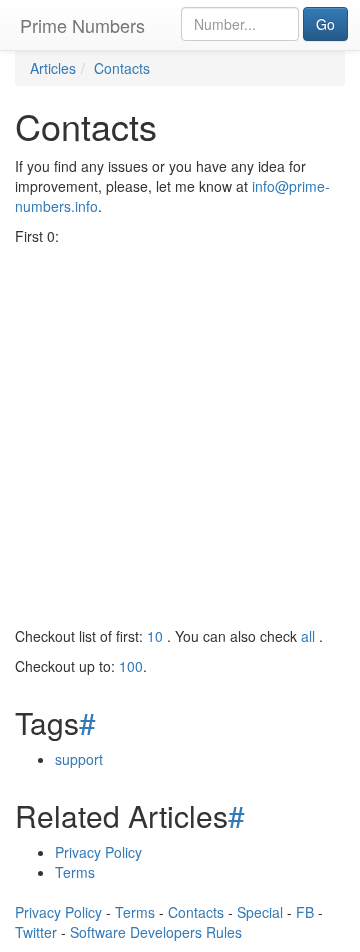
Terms (75, 872)
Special (260, 912)
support (79, 759)
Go (325, 24)
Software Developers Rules (156, 932)
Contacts (196, 912)
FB (305, 912)
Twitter (36, 932)
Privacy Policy (98, 852)
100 (131, 666)
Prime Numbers (82, 25)
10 (155, 636)
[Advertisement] (180, 436)
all (310, 636)
